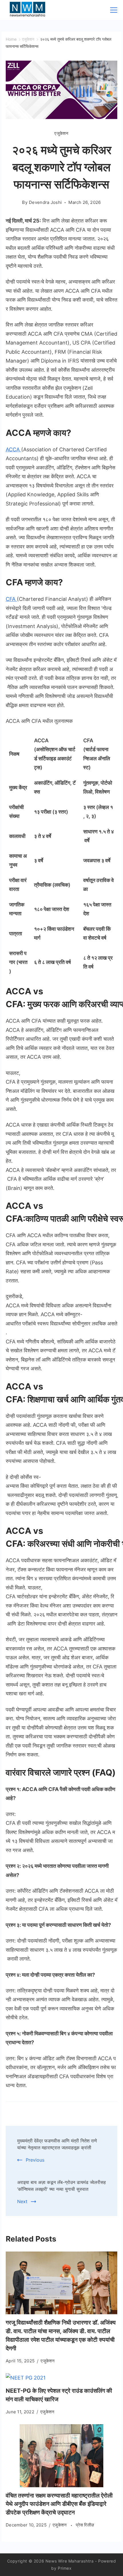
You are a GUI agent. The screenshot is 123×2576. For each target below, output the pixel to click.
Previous (35, 2160)
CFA (11, 599)
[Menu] (114, 10)
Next (22, 2201)
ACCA (13, 449)
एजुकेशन (61, 133)
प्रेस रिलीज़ (85, 2525)
